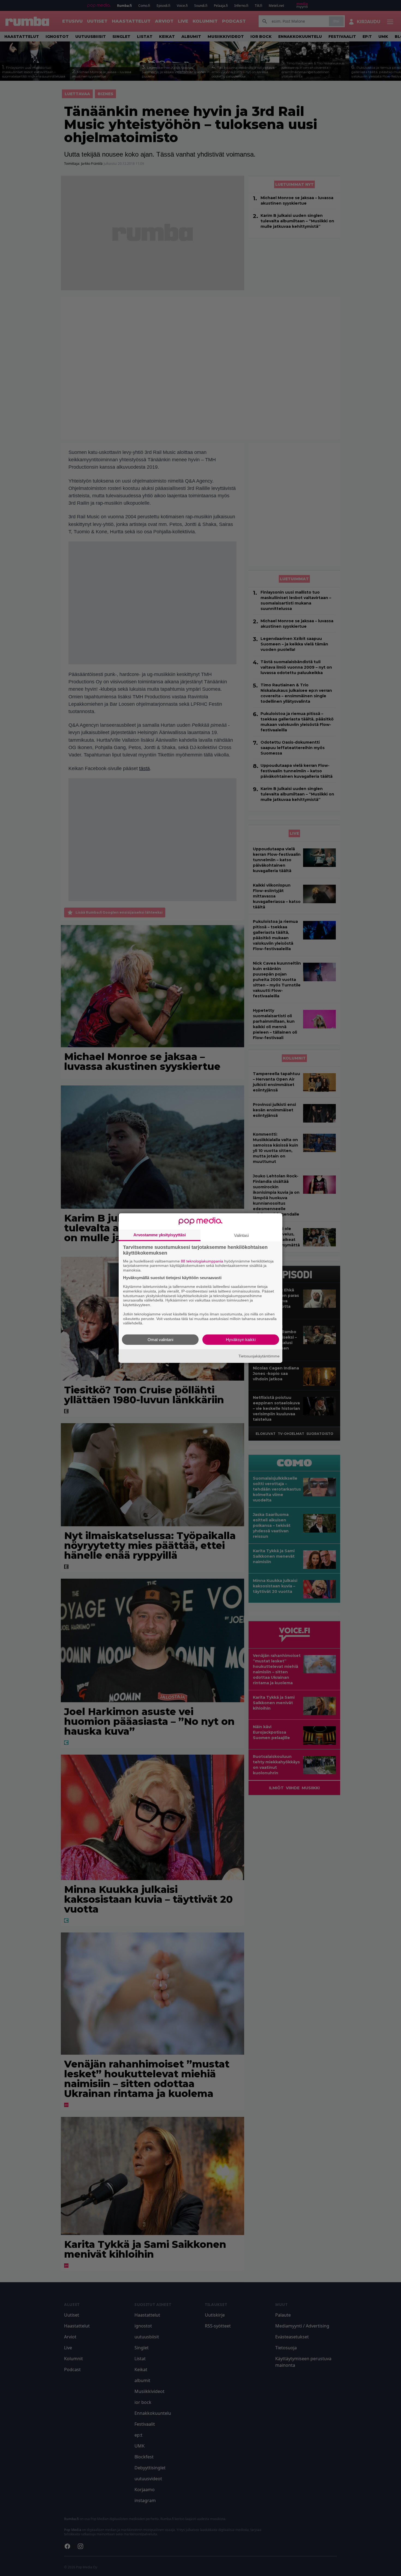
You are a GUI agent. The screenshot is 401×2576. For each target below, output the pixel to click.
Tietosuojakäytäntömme (259, 1356)
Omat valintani (160, 1340)
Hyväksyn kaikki (241, 1340)
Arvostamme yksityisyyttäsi (160, 1235)
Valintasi (241, 1235)
